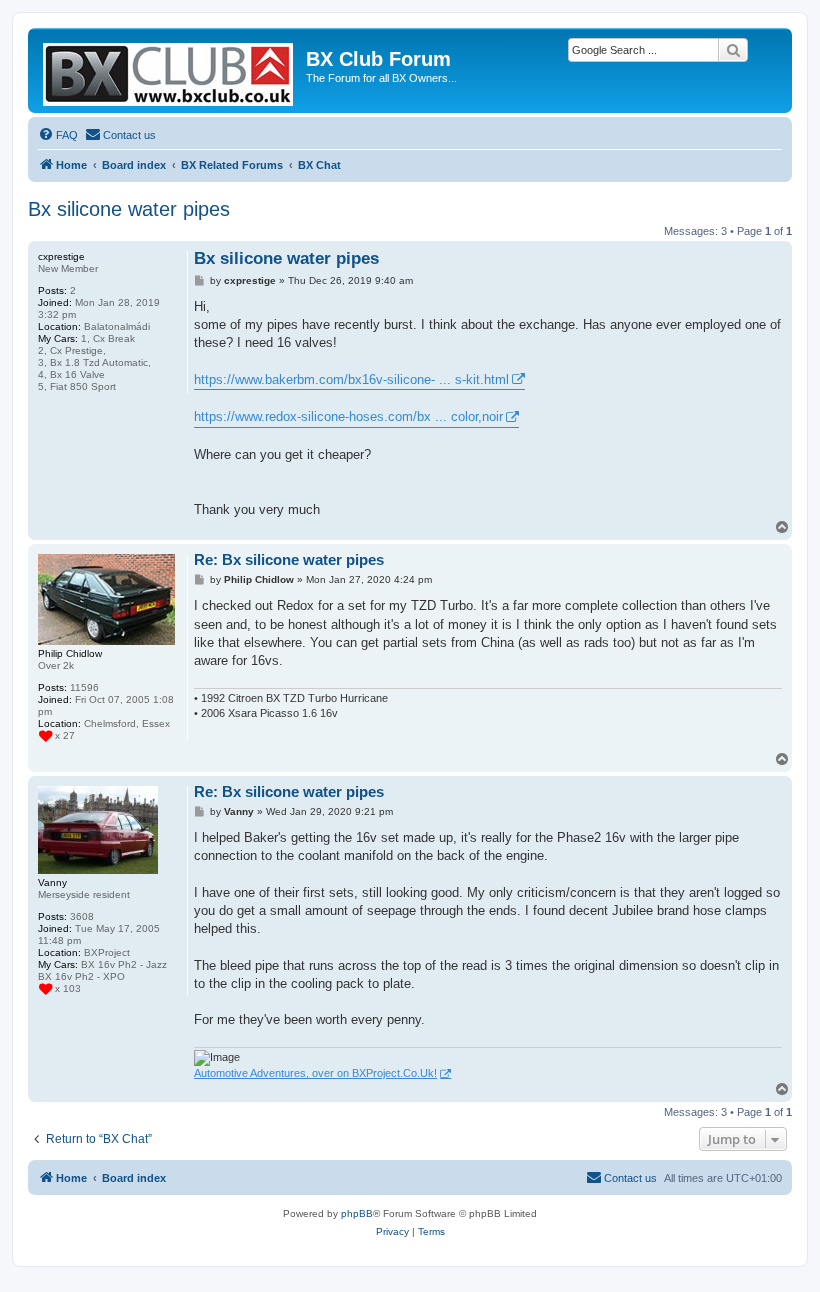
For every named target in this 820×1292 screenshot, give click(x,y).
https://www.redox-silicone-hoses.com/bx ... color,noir (348, 416)
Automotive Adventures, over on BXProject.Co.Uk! (315, 1073)
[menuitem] (58, 135)
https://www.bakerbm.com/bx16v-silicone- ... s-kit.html (351, 379)
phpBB (357, 1213)
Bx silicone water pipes (129, 209)
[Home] (169, 70)
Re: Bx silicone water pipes (289, 559)
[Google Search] (733, 50)
